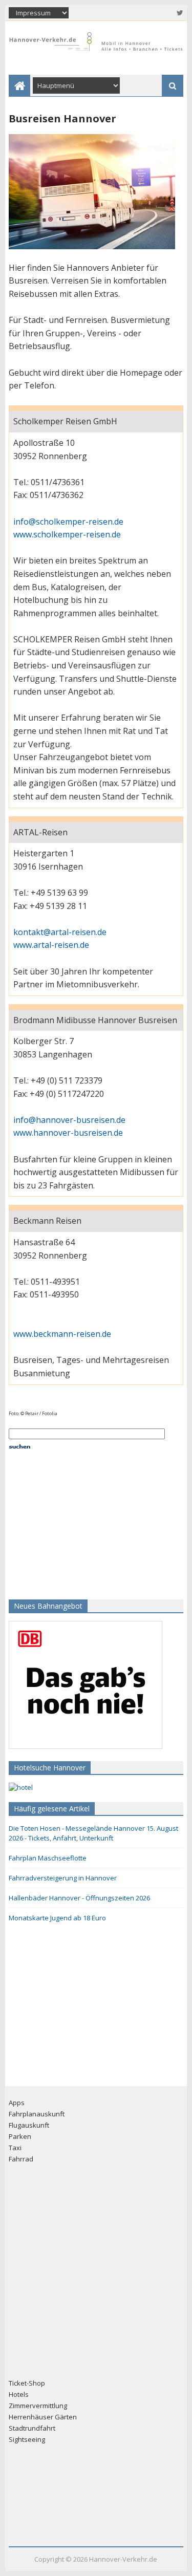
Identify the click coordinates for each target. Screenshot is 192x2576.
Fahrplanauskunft (37, 2114)
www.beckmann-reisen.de (62, 1334)
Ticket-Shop (27, 2383)
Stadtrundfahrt (32, 2428)
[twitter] (179, 13)
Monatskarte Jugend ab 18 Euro (57, 1918)
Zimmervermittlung (38, 2406)
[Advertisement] (73, 1523)
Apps (17, 2103)
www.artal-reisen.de (51, 945)
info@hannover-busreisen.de (69, 1120)
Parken (20, 2136)
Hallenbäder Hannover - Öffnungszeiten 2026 (79, 1898)
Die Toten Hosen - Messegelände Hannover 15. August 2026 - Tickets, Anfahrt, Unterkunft (93, 1833)
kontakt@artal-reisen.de (60, 932)
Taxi (15, 2148)
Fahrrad (21, 2159)
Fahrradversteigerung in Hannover (63, 1878)
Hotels (19, 2394)
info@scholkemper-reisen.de (68, 522)
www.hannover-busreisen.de (68, 1133)
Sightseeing (27, 2439)
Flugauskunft (29, 2125)
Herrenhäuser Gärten (43, 2417)
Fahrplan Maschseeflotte (48, 1858)
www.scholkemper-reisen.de (67, 534)
